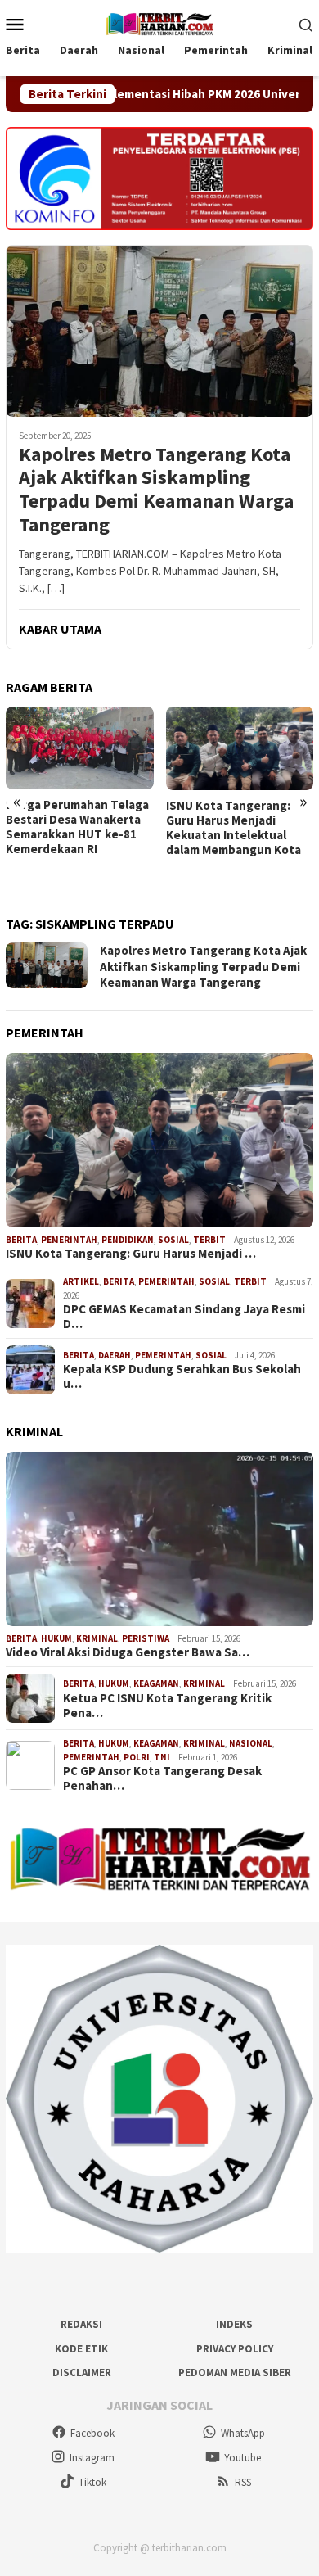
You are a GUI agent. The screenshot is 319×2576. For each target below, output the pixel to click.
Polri (137, 1757)
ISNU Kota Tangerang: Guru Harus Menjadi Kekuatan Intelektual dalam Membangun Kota (234, 828)
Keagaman (156, 1683)
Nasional (251, 1743)
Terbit (209, 1240)
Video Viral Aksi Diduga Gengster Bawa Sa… (128, 1652)
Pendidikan (128, 1240)
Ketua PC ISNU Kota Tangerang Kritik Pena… (167, 1706)
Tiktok (92, 2482)
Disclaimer (82, 2373)
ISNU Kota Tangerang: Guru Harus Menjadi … (131, 1254)
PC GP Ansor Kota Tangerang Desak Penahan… (162, 1778)
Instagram (92, 2458)
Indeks (234, 2324)
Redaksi (81, 2324)
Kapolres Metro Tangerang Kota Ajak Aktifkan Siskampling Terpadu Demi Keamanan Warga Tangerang (156, 490)
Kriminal (97, 1638)
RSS (243, 2482)
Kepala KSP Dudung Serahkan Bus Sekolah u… (182, 1376)
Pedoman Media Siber (235, 2373)
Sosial (173, 1240)
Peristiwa (146, 1638)
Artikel (81, 1281)
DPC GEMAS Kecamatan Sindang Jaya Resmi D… (184, 1317)
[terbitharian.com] (159, 22)
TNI (162, 1757)
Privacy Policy (235, 2349)
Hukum (56, 1638)
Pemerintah (69, 1240)
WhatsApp (243, 2433)
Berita (21, 1240)
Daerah (115, 1355)
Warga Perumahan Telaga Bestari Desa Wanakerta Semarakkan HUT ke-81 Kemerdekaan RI (77, 827)
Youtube (243, 2458)
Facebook (92, 2433)
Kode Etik (81, 2349)
